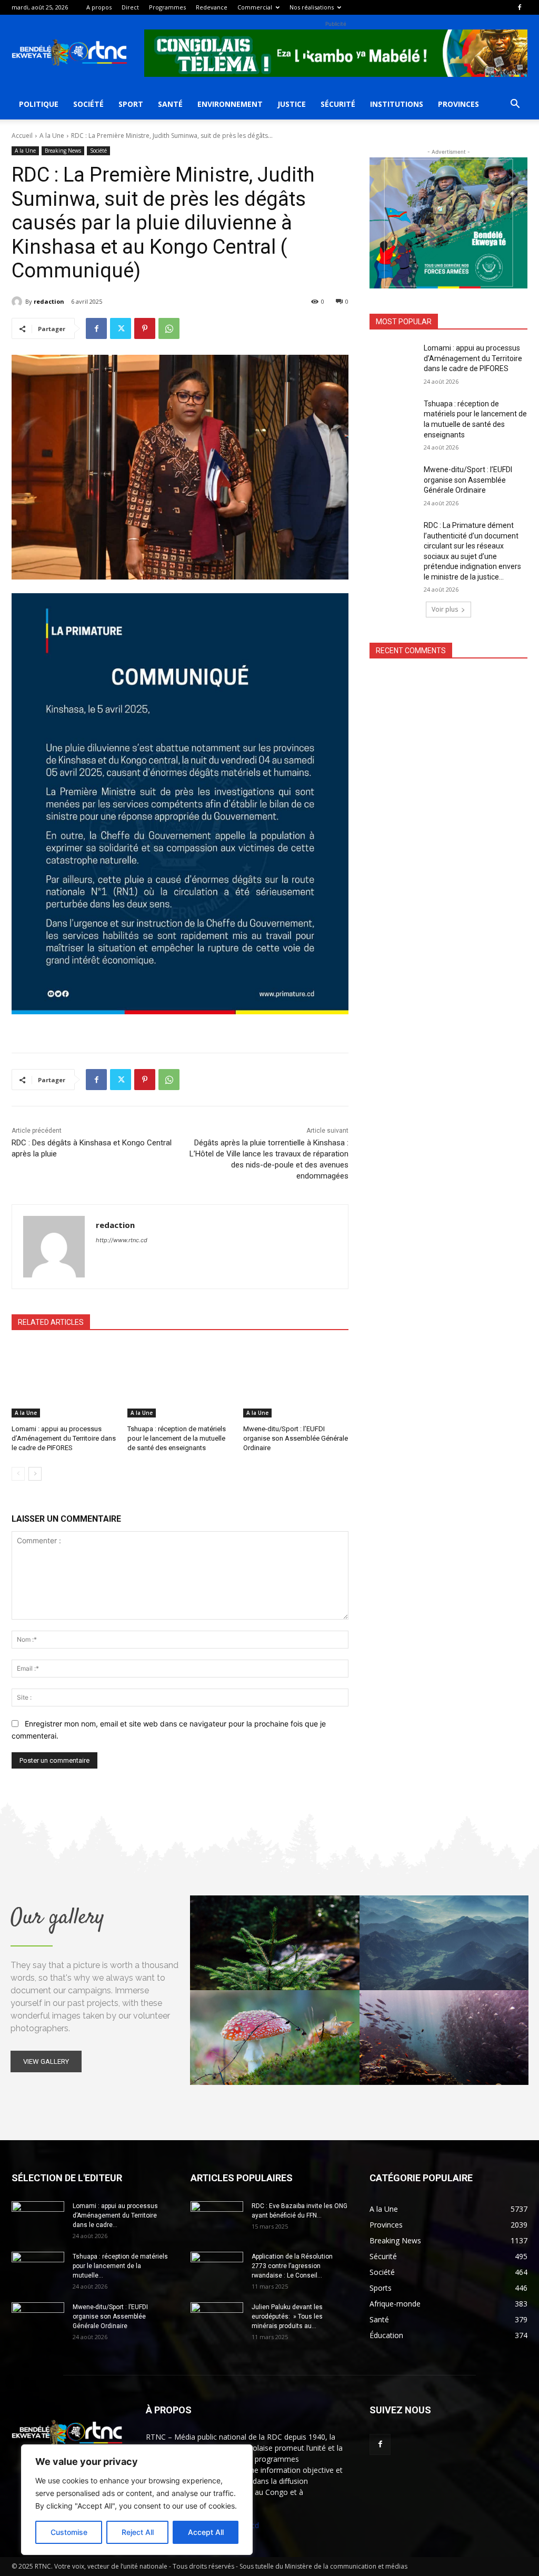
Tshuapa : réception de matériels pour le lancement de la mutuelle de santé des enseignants (177, 1438)
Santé (170, 104)
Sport (131, 104)
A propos (99, 7)
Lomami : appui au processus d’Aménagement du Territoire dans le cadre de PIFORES (64, 1438)
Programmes (167, 7)
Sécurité (338, 104)
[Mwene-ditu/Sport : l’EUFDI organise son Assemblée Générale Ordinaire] (296, 1381)
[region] (137, 2500)
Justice (292, 104)
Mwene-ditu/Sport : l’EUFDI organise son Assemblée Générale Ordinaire (296, 1438)
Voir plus (445, 609)
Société (88, 104)
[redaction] (18, 302)
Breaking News (63, 151)
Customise (69, 2532)
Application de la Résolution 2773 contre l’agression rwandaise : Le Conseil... (292, 2266)
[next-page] (35, 1474)
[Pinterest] (145, 328)
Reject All (138, 2532)
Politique (39, 104)
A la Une (52, 136)
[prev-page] (18, 1474)
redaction (49, 301)
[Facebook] (520, 7)
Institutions (397, 104)
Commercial (255, 7)
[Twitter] (121, 328)
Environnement (230, 104)
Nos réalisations (312, 7)
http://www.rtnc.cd (122, 1240)
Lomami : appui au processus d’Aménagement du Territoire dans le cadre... (115, 2215)
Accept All (206, 2532)
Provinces (458, 104)
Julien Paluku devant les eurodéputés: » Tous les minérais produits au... (287, 2317)
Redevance (212, 7)
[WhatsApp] (169, 328)
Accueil (22, 136)
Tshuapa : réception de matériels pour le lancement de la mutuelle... (120, 2266)
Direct (130, 7)
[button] (515, 105)
